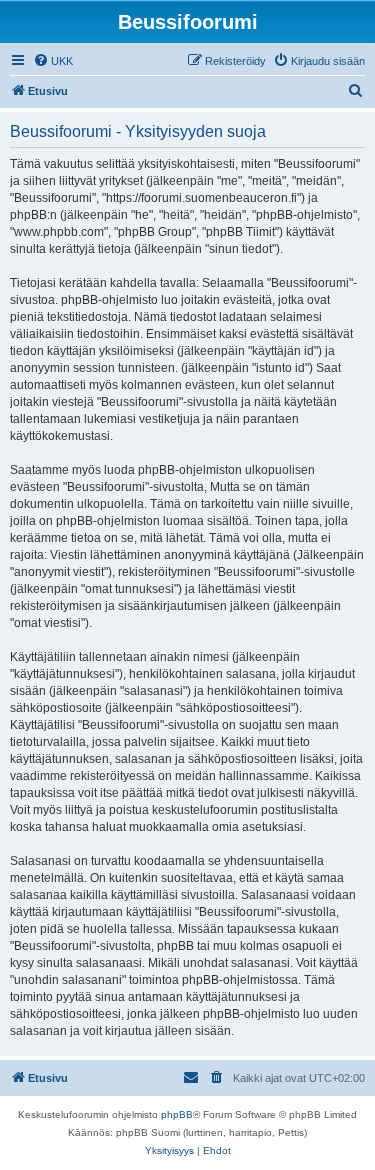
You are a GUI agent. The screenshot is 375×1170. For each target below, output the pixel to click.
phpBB (177, 1114)
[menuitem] (53, 61)
